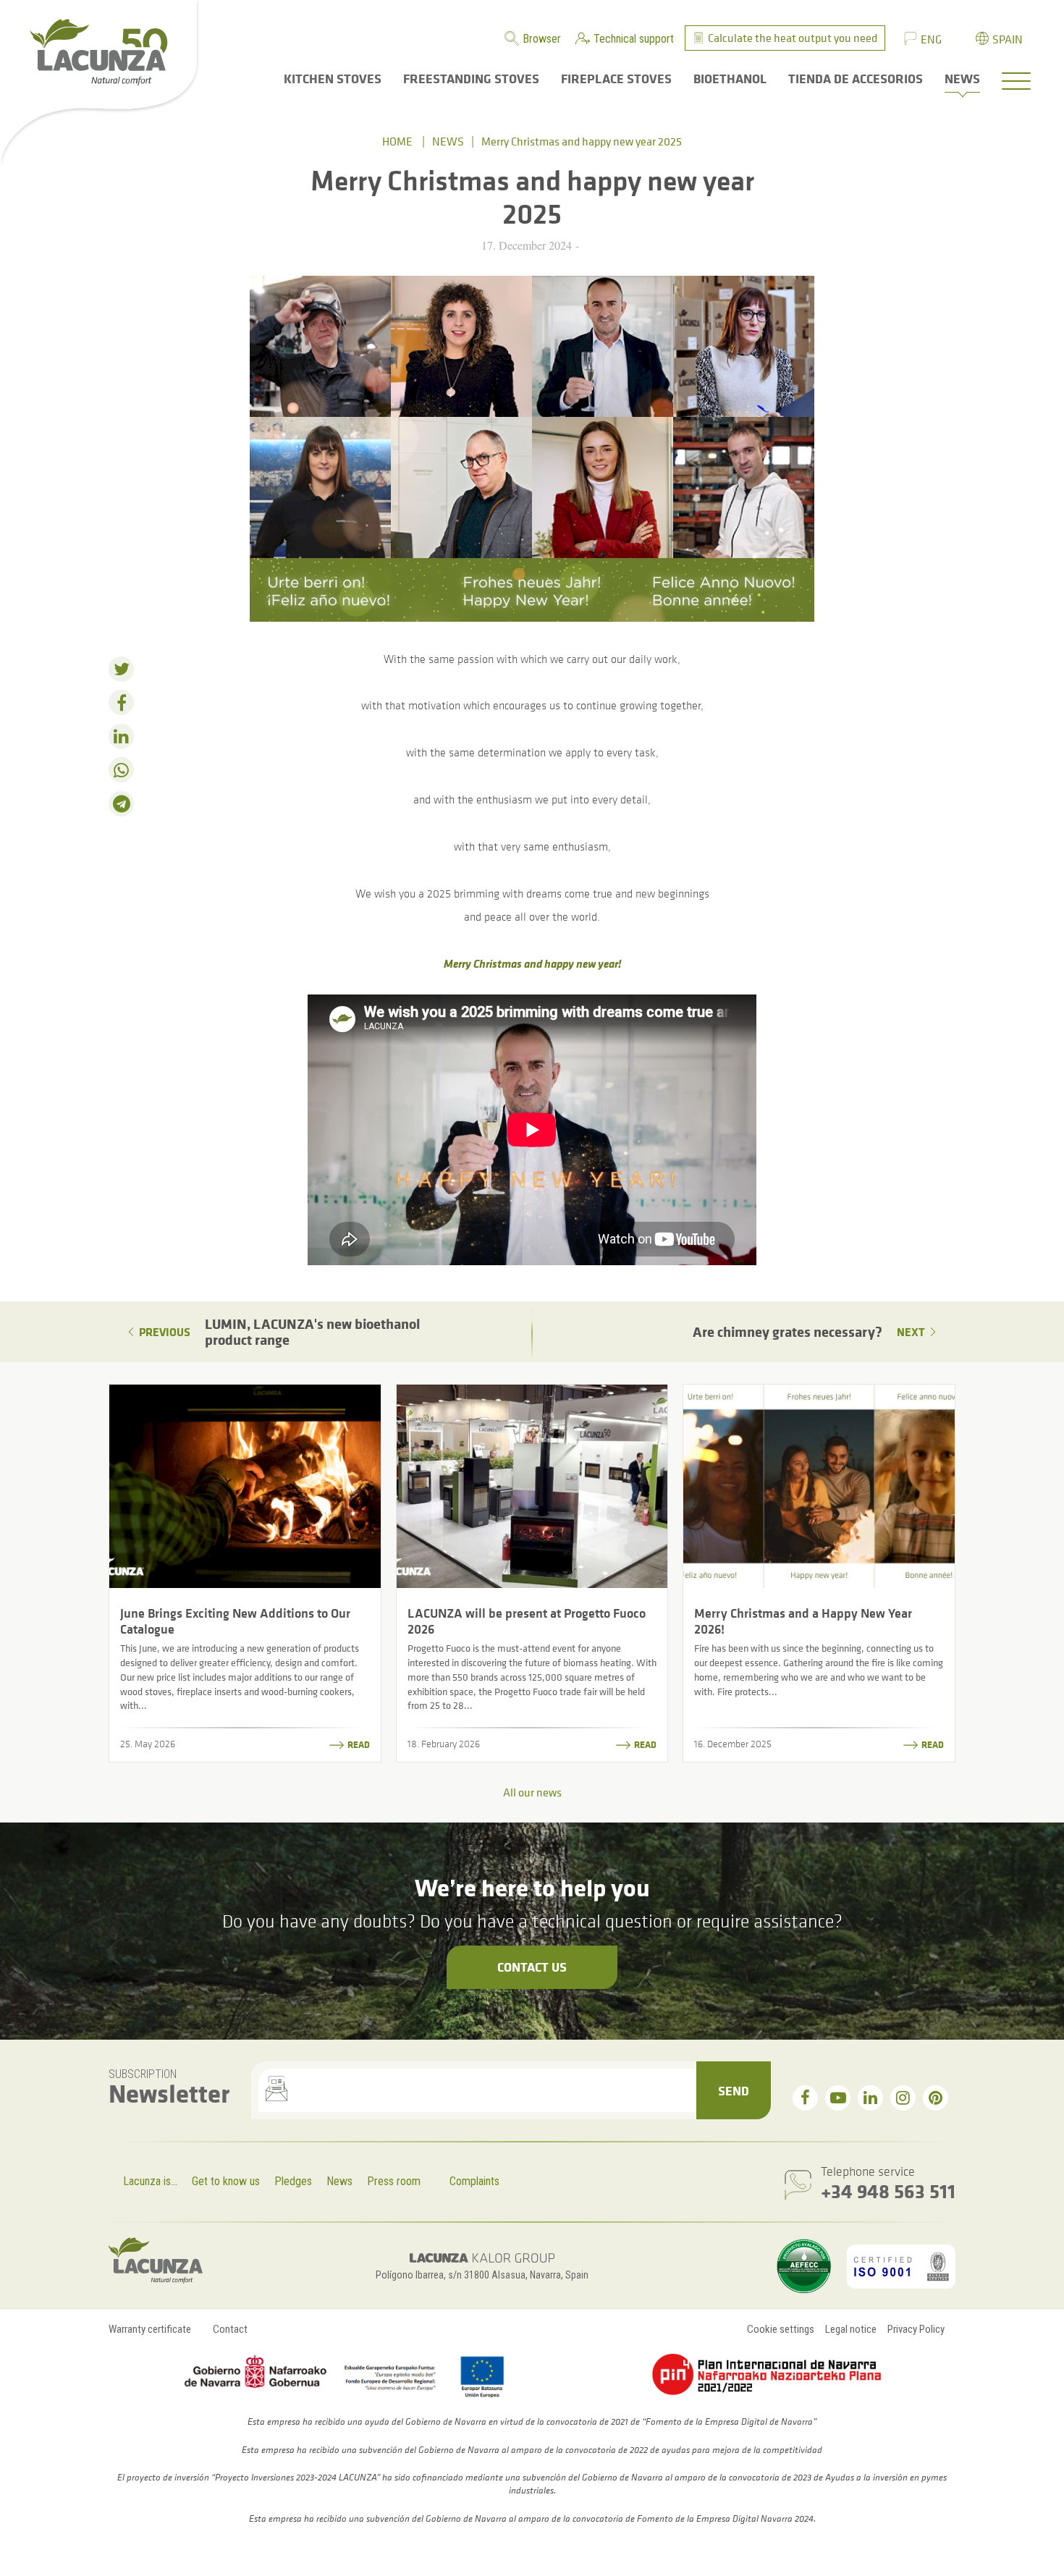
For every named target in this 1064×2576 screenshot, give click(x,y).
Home (397, 141)
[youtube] (838, 2098)
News (448, 141)
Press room (394, 2181)
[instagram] (903, 2098)
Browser (542, 39)
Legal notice (851, 2329)
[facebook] (805, 2098)
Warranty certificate (150, 2329)
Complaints (474, 2181)
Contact (230, 2329)
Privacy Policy (916, 2329)
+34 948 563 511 (888, 2191)
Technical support (634, 39)
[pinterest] (936, 2098)
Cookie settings (781, 2329)
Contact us (532, 1967)
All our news (532, 1792)
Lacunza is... (150, 2181)
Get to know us (226, 2181)
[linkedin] (870, 2098)
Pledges (293, 2181)
